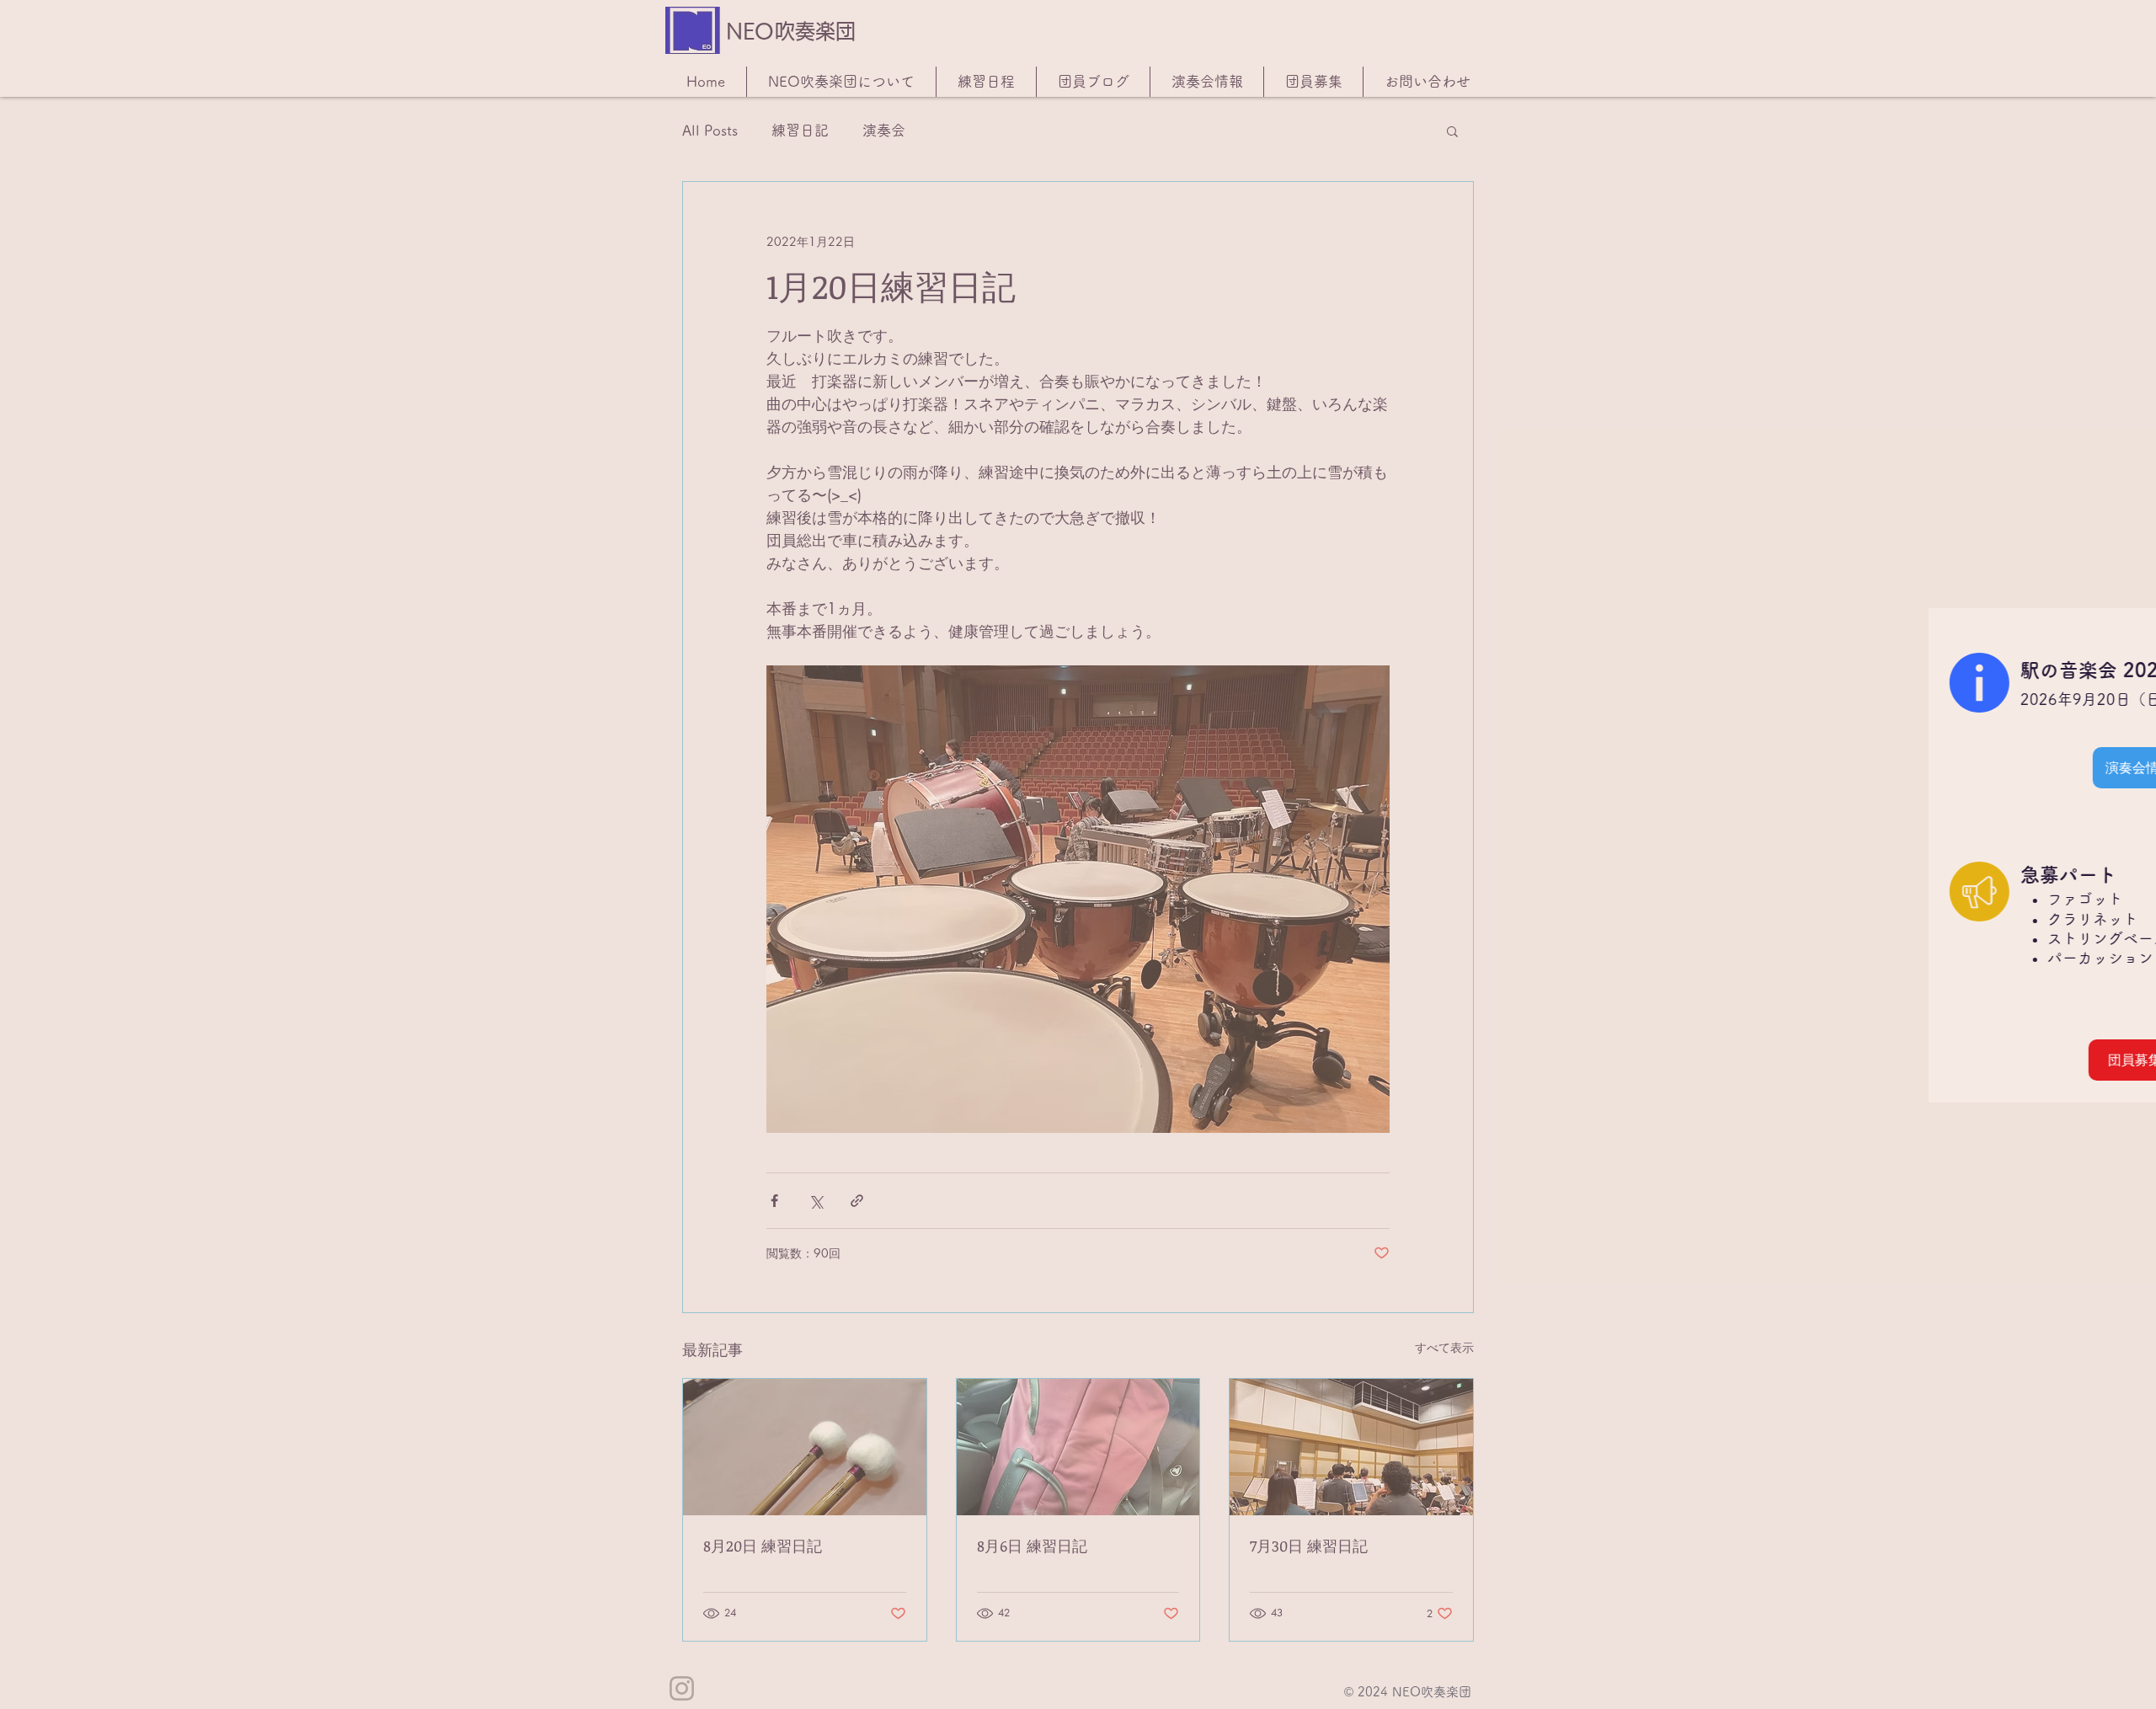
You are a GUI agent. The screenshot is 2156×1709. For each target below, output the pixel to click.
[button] (2125, 644)
